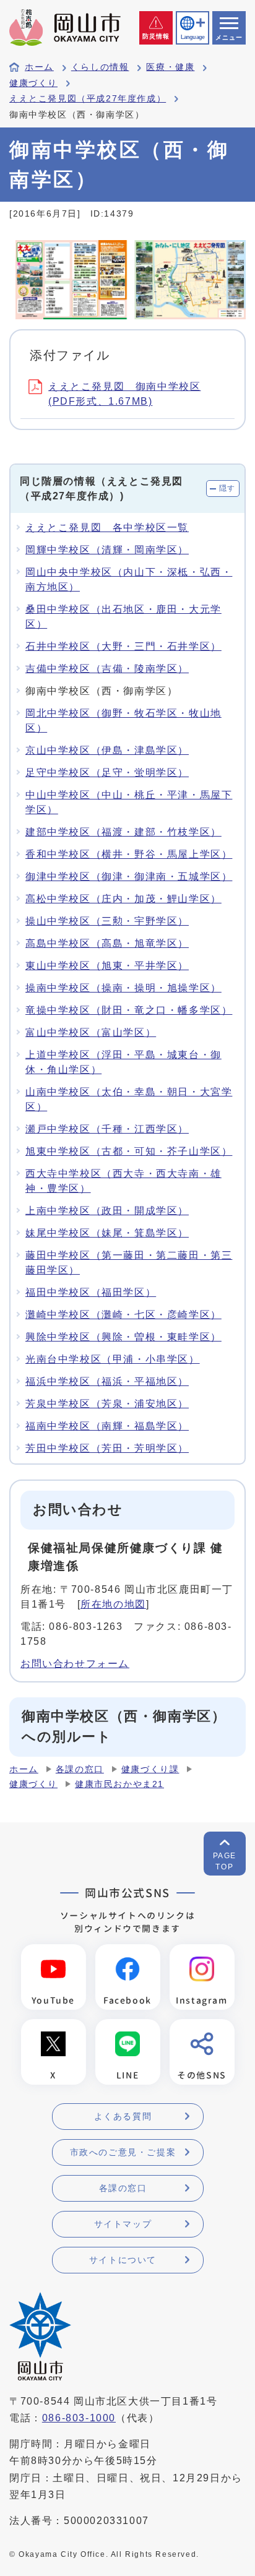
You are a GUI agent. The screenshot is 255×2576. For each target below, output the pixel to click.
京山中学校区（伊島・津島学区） (107, 750)
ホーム (39, 67)
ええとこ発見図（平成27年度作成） (88, 99)
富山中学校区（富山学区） (91, 1032)
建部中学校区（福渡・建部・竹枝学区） (123, 832)
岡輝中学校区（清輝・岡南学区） (107, 550)
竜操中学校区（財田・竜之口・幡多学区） (129, 1010)
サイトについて (123, 2260)
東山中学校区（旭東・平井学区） (107, 966)
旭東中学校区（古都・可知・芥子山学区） (129, 1151)
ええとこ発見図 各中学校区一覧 (107, 528)
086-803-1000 (79, 2418)
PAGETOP (225, 1861)
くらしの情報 (100, 67)
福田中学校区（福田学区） (91, 1292)
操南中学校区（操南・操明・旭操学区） (123, 988)
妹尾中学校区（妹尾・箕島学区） (107, 1233)
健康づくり (33, 83)
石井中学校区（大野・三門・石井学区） (123, 646)
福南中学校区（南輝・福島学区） (107, 1426)
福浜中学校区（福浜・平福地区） (107, 1381)
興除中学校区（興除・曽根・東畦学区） (123, 1337)
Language (192, 37)
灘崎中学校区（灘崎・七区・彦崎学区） (123, 1315)
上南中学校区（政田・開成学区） (107, 1211)
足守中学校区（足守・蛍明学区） (107, 773)
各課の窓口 (80, 1769)
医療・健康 (170, 67)
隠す (227, 488)
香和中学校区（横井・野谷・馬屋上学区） (129, 854)
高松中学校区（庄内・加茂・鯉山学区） (123, 899)
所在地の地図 (113, 1604)
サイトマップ (123, 2224)
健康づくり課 (150, 1769)
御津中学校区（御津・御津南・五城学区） (129, 877)
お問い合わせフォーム (75, 1664)
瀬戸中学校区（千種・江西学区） (107, 1129)
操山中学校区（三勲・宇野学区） (107, 921)
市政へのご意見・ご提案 (123, 2152)
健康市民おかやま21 (119, 1784)
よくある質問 (123, 2116)
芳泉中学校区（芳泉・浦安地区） (107, 1404)
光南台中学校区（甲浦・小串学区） (113, 1359)
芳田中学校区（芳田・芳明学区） (107, 1448)
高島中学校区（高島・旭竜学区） (107, 943)
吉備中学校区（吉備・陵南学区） (107, 669)
